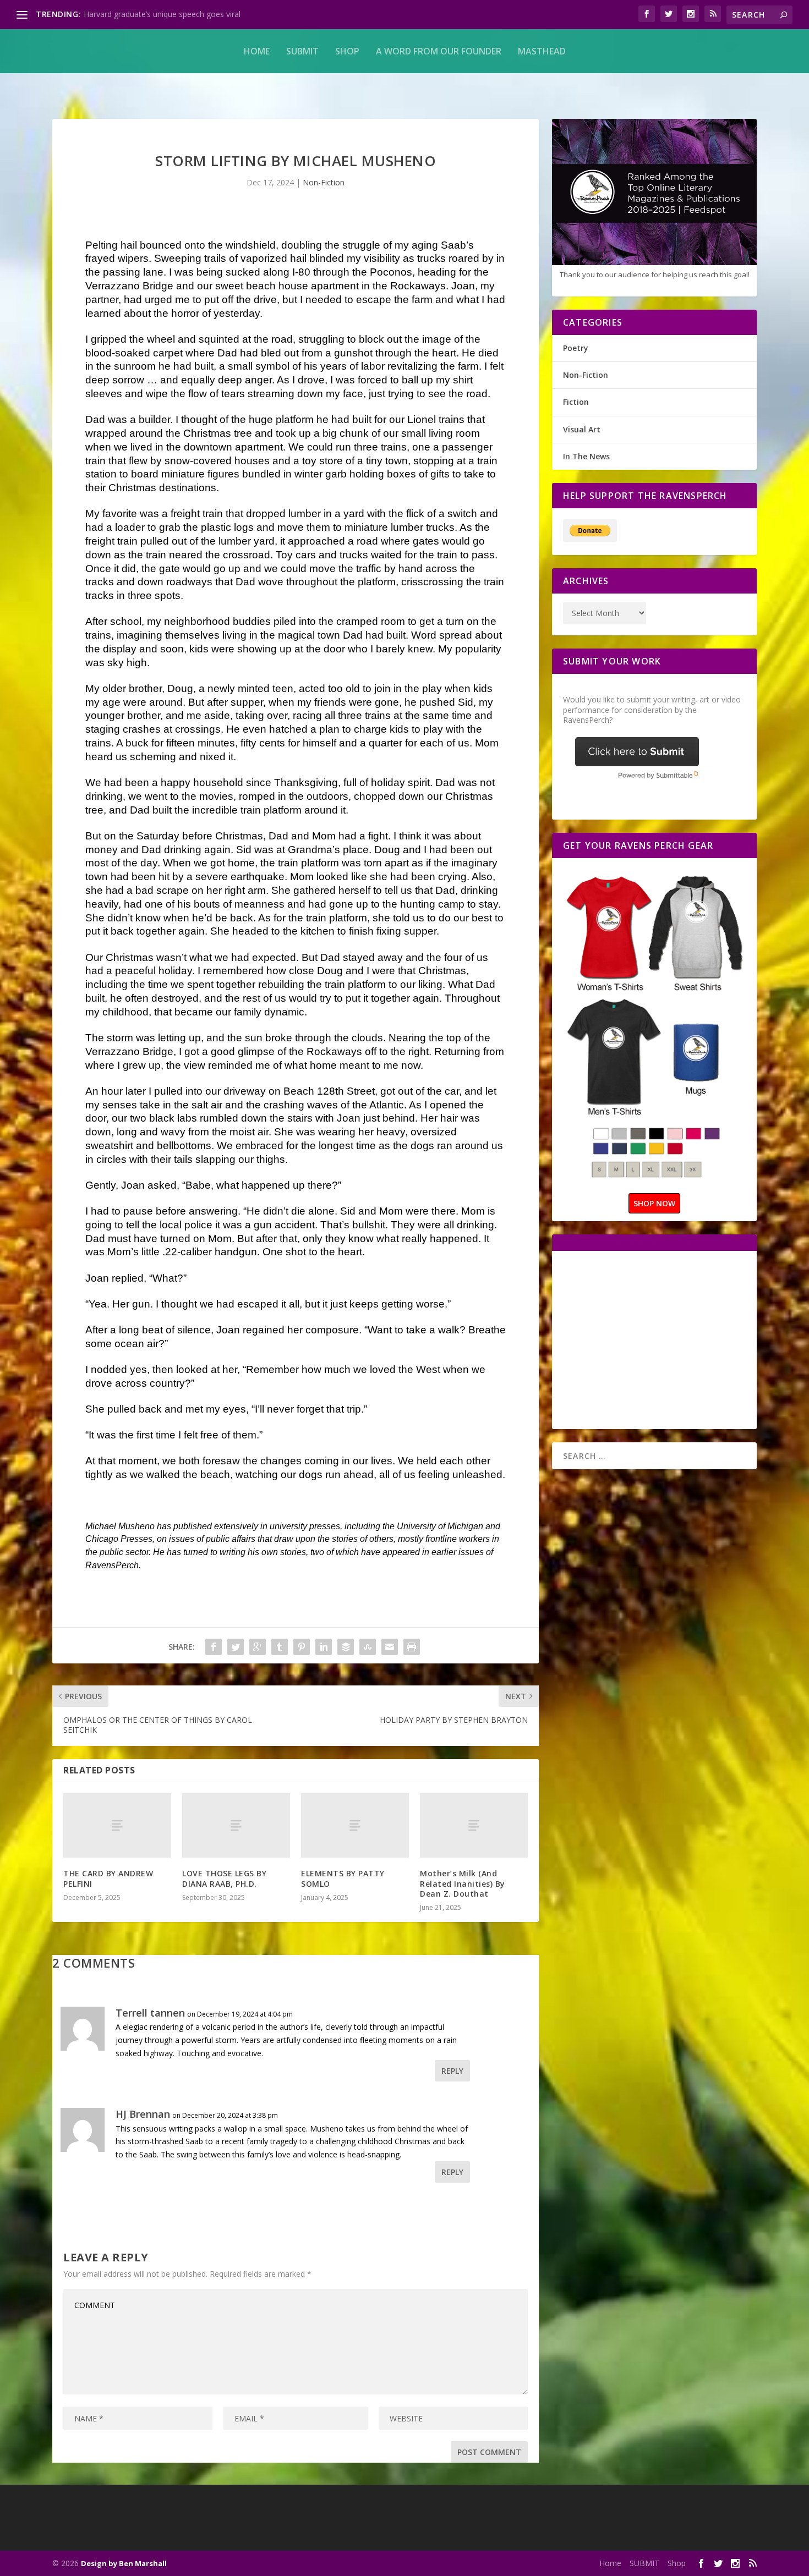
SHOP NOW (654, 1203)
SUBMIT (302, 51)
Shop (347, 51)
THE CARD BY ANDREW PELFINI (108, 1878)
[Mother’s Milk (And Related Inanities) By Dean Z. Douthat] (474, 1826)
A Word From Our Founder (439, 51)
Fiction (576, 402)
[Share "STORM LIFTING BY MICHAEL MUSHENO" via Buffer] (346, 1647)
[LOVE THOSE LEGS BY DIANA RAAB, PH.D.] (236, 1826)
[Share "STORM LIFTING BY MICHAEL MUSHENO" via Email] (390, 1647)
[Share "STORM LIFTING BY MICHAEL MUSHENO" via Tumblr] (280, 1647)
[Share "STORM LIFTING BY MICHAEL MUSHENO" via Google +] (258, 1647)
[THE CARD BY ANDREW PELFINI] (117, 1826)
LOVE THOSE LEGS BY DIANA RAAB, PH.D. (224, 1878)
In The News (586, 456)
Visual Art (582, 429)
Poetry (576, 348)
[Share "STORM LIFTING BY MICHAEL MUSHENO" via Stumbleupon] (368, 1647)
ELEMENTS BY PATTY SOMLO (343, 1878)
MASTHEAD (542, 51)
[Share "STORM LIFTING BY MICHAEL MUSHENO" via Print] (412, 1647)
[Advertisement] (655, 1339)
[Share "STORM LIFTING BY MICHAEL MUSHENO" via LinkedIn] (324, 1647)
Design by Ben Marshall (124, 2563)
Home (257, 51)
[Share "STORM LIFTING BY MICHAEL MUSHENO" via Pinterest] (302, 1647)
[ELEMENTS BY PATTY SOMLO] (355, 1826)
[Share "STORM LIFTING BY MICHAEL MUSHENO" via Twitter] (236, 1647)
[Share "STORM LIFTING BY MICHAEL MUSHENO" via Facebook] (214, 1647)
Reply (452, 2071)
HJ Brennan (143, 2114)
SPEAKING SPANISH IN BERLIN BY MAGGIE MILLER (177, 14)
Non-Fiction (324, 182)
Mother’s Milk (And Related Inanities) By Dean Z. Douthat (463, 1883)
